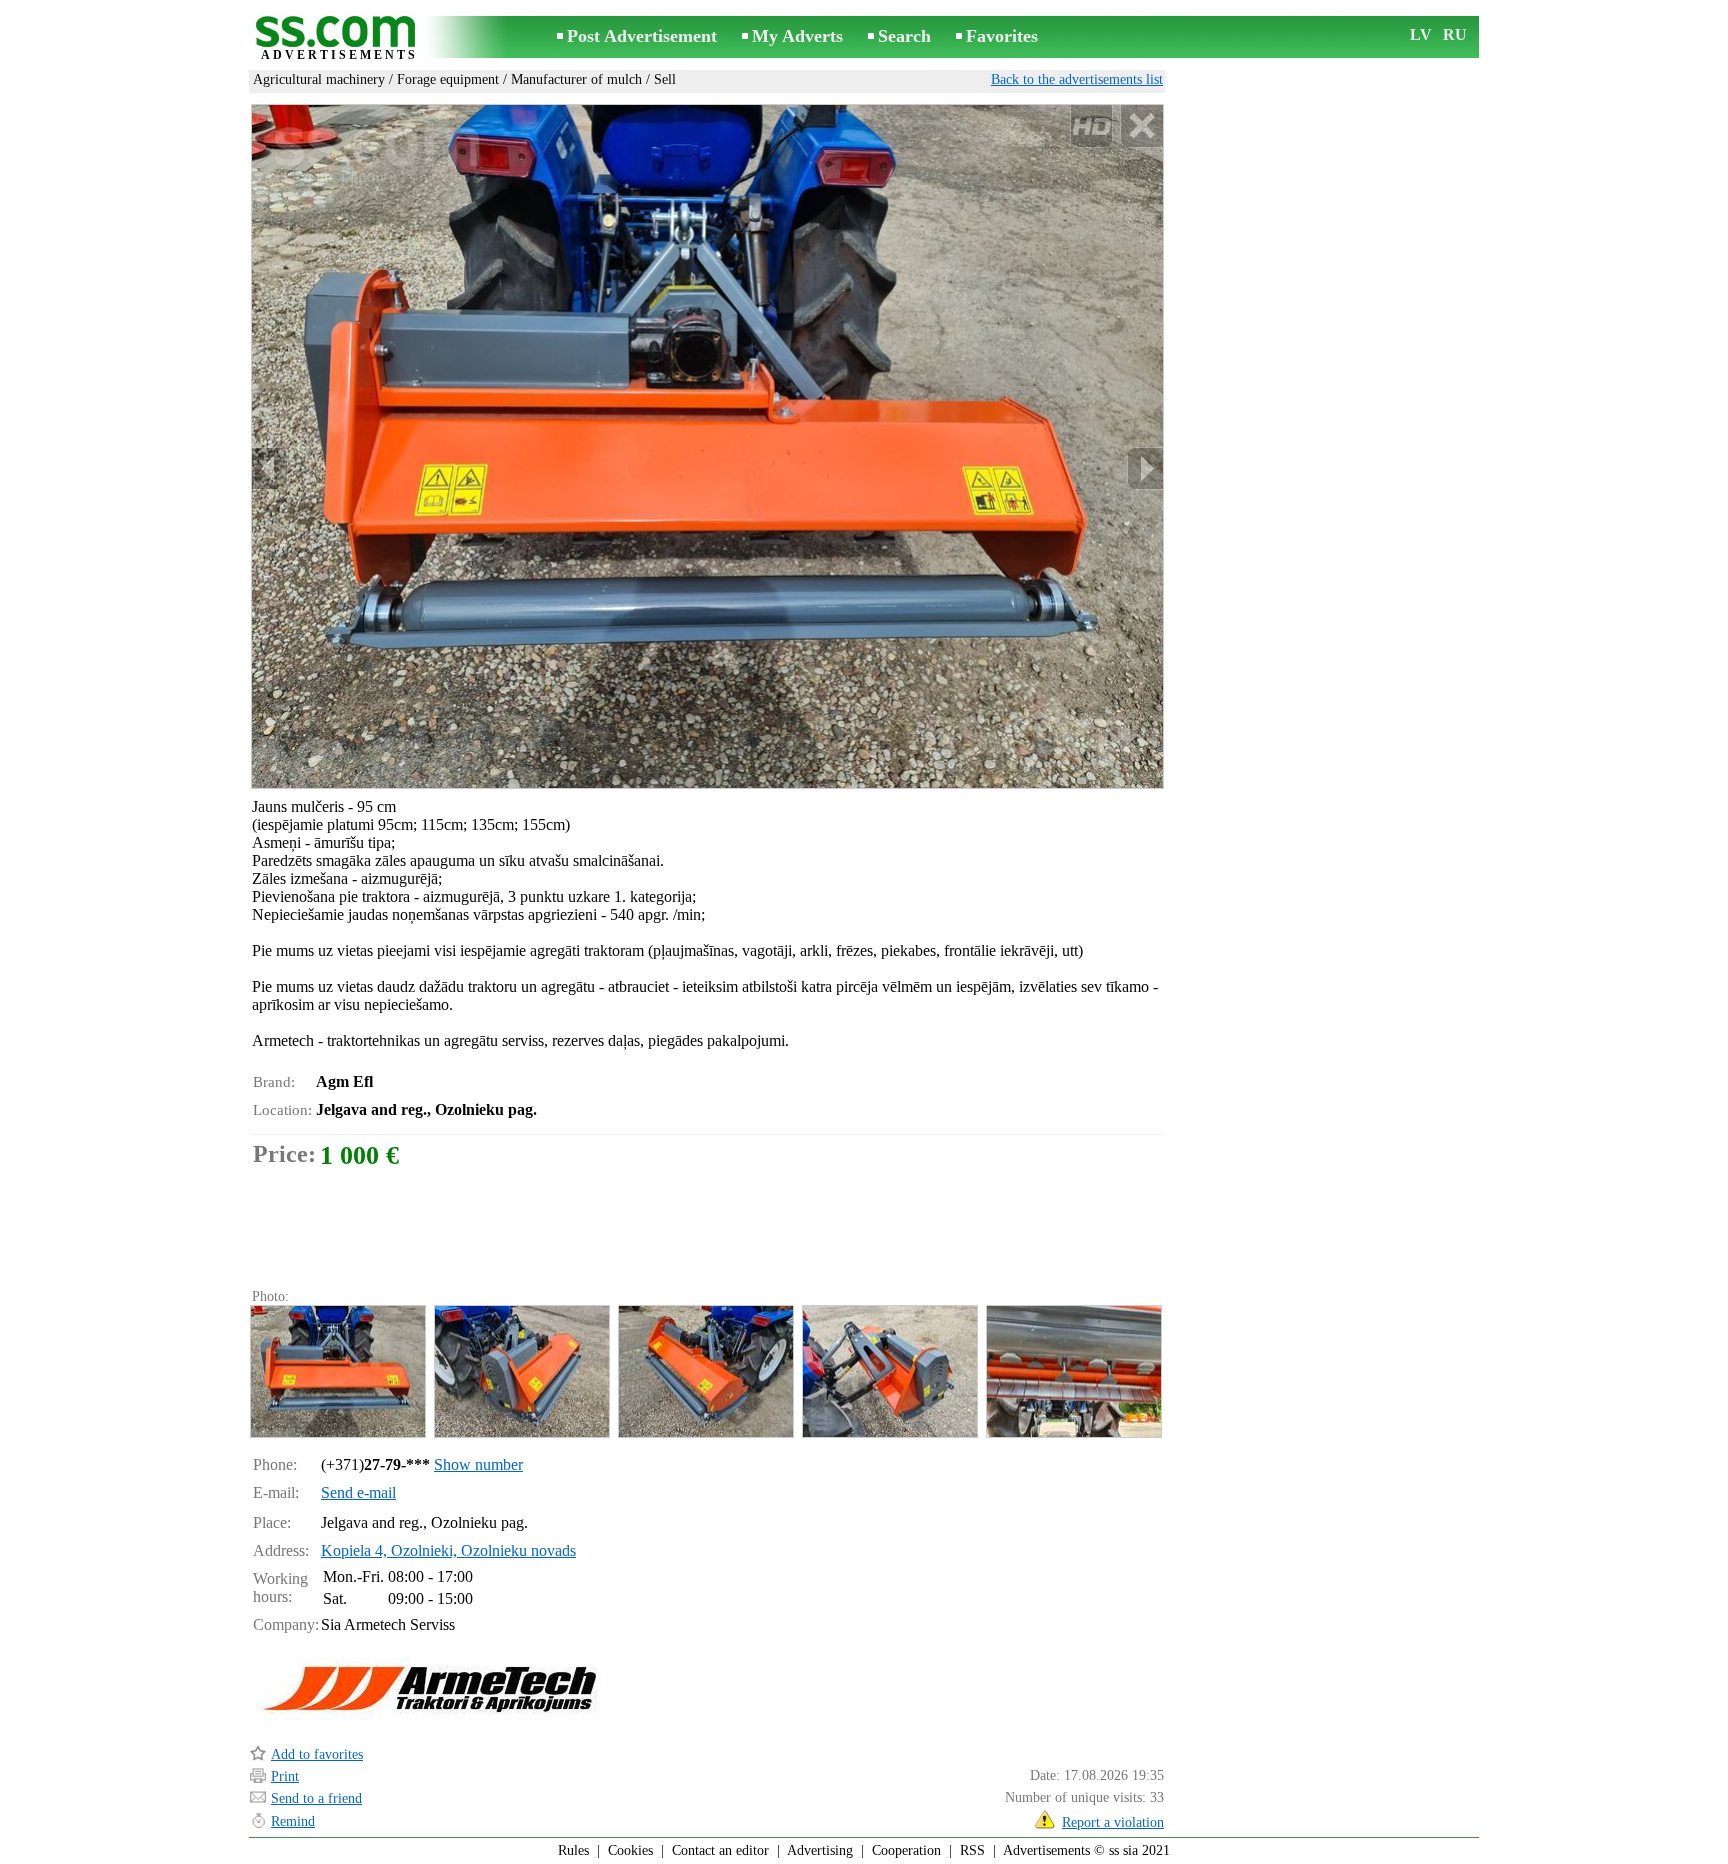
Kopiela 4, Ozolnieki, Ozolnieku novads (448, 1550)
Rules (573, 1850)
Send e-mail (358, 1492)
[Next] (1145, 468)
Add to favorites (317, 1754)
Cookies (630, 1850)
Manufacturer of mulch (576, 79)
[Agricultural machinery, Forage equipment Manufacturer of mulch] (337, 1371)
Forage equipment (448, 79)
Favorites (1002, 36)
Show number (478, 1464)
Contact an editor (720, 1850)
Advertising (820, 1850)
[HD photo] (707, 446)
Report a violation (1113, 1822)
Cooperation (906, 1850)
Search (904, 36)
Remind (293, 1821)
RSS (972, 1850)
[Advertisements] (339, 38)
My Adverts (797, 36)
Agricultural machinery (319, 79)
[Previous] (270, 468)
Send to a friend (316, 1798)
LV (1421, 34)
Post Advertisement (642, 36)
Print (285, 1776)
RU (1455, 34)
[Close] (1141, 126)
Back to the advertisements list (1077, 79)
